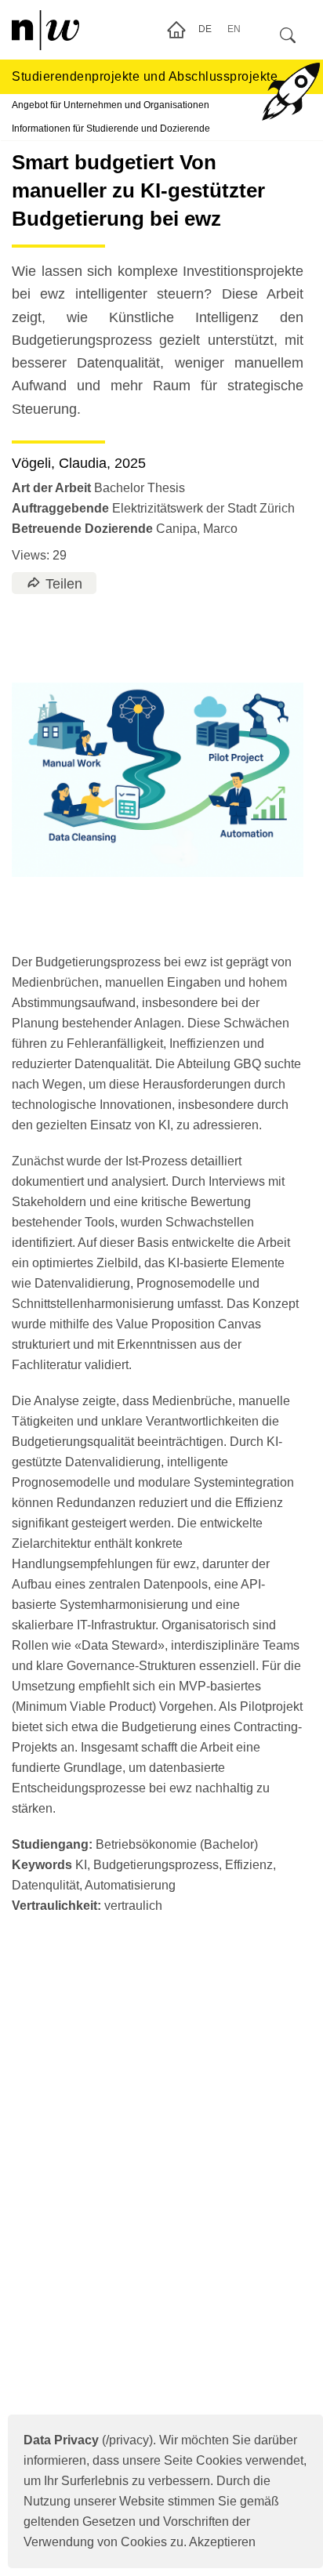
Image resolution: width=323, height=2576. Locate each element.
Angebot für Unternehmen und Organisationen (111, 105)
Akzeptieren (222, 2542)
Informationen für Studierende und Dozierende (111, 129)
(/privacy (86, 2440)
